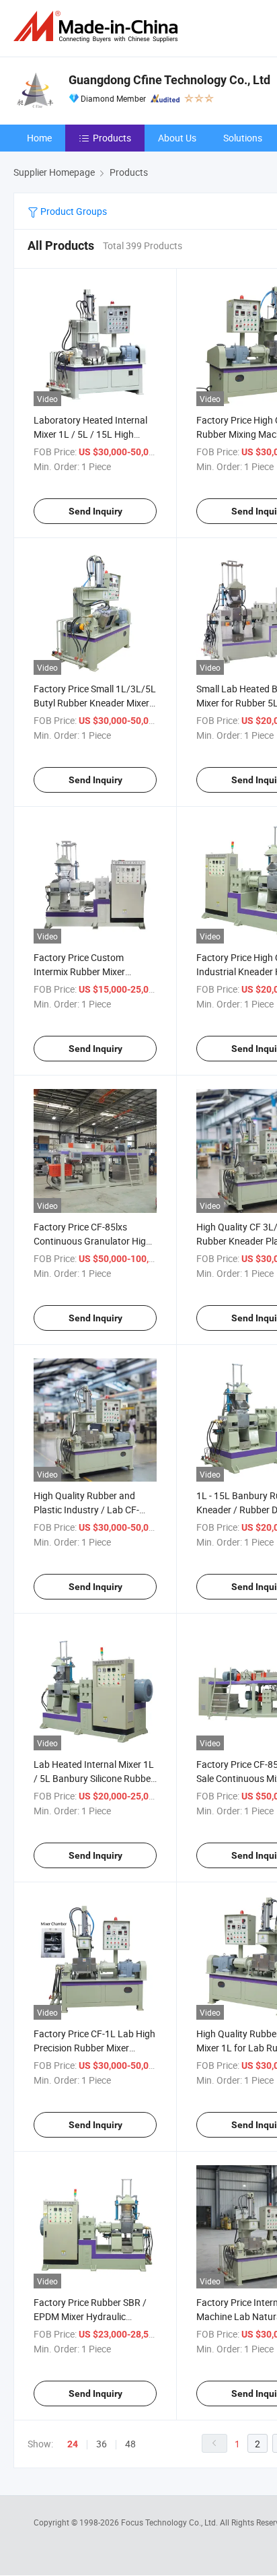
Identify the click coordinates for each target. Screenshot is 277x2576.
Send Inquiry (95, 511)
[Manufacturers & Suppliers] (98, 27)
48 (130, 2444)
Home (39, 138)
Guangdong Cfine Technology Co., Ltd (169, 80)
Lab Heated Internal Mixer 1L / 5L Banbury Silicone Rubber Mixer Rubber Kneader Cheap (94, 1778)
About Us (177, 138)
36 (102, 2444)
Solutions (243, 138)
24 (73, 2444)
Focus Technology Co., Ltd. (170, 2522)
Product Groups (73, 211)
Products (112, 138)
